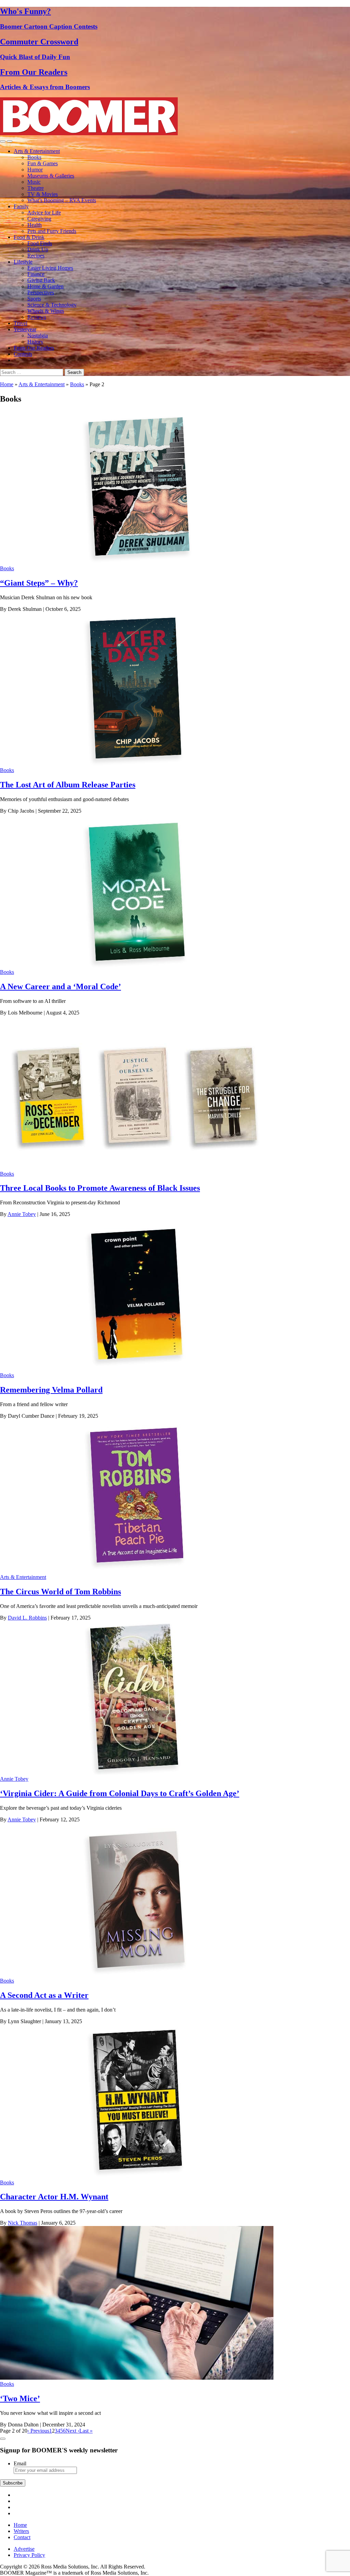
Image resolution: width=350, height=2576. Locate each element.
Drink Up (38, 249)
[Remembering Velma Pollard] (137, 1369)
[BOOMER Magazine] (89, 133)
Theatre (36, 188)
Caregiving (39, 219)
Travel (21, 323)
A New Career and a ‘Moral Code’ (60, 986)
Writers (21, 2531)
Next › (72, 2431)
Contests (23, 354)
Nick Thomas (23, 2223)
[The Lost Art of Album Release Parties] (137, 764)
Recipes (36, 256)
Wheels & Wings (46, 311)
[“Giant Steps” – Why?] (137, 562)
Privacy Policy (29, 2555)
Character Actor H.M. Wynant (54, 2197)
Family (21, 206)
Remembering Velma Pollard (51, 1390)
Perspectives (41, 292)
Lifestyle (23, 262)
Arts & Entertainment (37, 151)
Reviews (37, 317)
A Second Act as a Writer (44, 1995)
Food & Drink (29, 237)
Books (34, 157)
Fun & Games (43, 163)
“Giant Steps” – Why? (39, 583)
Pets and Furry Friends (52, 231)
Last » (86, 2431)
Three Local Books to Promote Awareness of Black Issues (100, 1188)
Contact (22, 2537)
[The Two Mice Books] (137, 2378)
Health (35, 225)
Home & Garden (45, 286)
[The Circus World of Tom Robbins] (137, 1571)
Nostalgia (38, 335)
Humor (35, 170)
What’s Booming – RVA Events (62, 200)
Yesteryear (25, 329)
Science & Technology (52, 305)
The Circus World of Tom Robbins (60, 1592)
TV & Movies (43, 194)
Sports (34, 299)
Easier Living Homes (50, 268)
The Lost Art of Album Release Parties (68, 785)
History (35, 342)
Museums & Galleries (51, 176)
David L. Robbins (27, 1618)
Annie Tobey (22, 1214)
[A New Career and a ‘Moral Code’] (137, 966)
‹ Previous (38, 2431)
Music (34, 182)
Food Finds (40, 243)
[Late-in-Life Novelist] (137, 1975)
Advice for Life (44, 213)
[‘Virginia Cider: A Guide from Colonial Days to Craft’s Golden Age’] (137, 1773)
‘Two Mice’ (20, 2398)
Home (7, 384)
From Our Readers (34, 348)
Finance (36, 274)
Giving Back (41, 280)
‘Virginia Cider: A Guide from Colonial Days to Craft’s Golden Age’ (120, 1793)
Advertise (24, 2549)
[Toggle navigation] (3, 141)
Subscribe (13, 2483)
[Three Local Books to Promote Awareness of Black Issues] (137, 1168)
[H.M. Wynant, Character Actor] (137, 2176)
